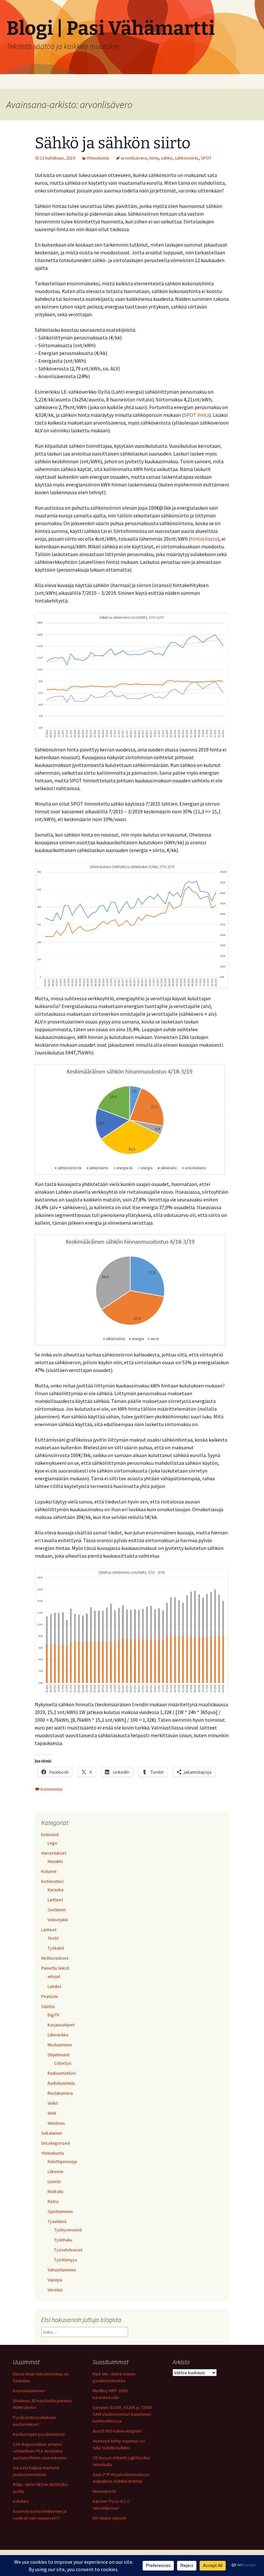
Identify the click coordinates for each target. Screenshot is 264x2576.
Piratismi (50, 1996)
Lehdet (54, 1986)
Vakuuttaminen (62, 2270)
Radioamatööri (62, 2073)
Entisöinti (50, 1835)
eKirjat (54, 1976)
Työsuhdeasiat (68, 2250)
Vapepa (55, 2280)
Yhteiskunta (98, 158)
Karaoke (56, 1890)
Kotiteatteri (52, 1881)
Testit (53, 1938)
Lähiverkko (58, 2035)
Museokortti (104, 2491)
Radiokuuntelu (61, 2083)
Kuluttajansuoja (62, 2161)
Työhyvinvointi (68, 2230)
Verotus (55, 2290)
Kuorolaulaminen (29, 2391)
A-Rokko (21, 2501)
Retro (53, 2201)
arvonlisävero (134, 158)
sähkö (167, 158)
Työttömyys (66, 2260)
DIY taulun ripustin (110, 2518)
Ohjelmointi (59, 2055)
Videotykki (58, 1920)
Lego (52, 1843)
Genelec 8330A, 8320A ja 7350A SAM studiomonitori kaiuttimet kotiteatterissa (122, 2414)
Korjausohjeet (61, 2025)
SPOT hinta (197, 415)
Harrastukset (54, 1853)
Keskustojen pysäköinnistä (39, 2434)
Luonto (54, 2181)
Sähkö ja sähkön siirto (113, 143)
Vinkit (53, 2103)
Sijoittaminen (60, 2211)
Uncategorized (56, 2143)
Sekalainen (52, 2133)
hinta (154, 158)
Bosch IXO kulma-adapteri (117, 2431)
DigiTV (53, 2015)
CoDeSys (63, 2063)
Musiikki (55, 1861)
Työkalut (56, 1948)
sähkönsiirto (187, 158)
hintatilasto (204, 539)
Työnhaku (63, 2240)
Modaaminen (60, 2045)
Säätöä (48, 2006)
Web (52, 2113)
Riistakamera (60, 2093)
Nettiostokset (55, 1958)
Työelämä (57, 2221)
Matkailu (56, 2191)
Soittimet (57, 1910)
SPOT (206, 158)
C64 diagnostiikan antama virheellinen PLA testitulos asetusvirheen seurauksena (40, 2451)
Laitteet (55, 1900)
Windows (56, 2123)
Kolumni (49, 1871)
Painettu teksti (55, 1968)
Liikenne (56, 2171)
